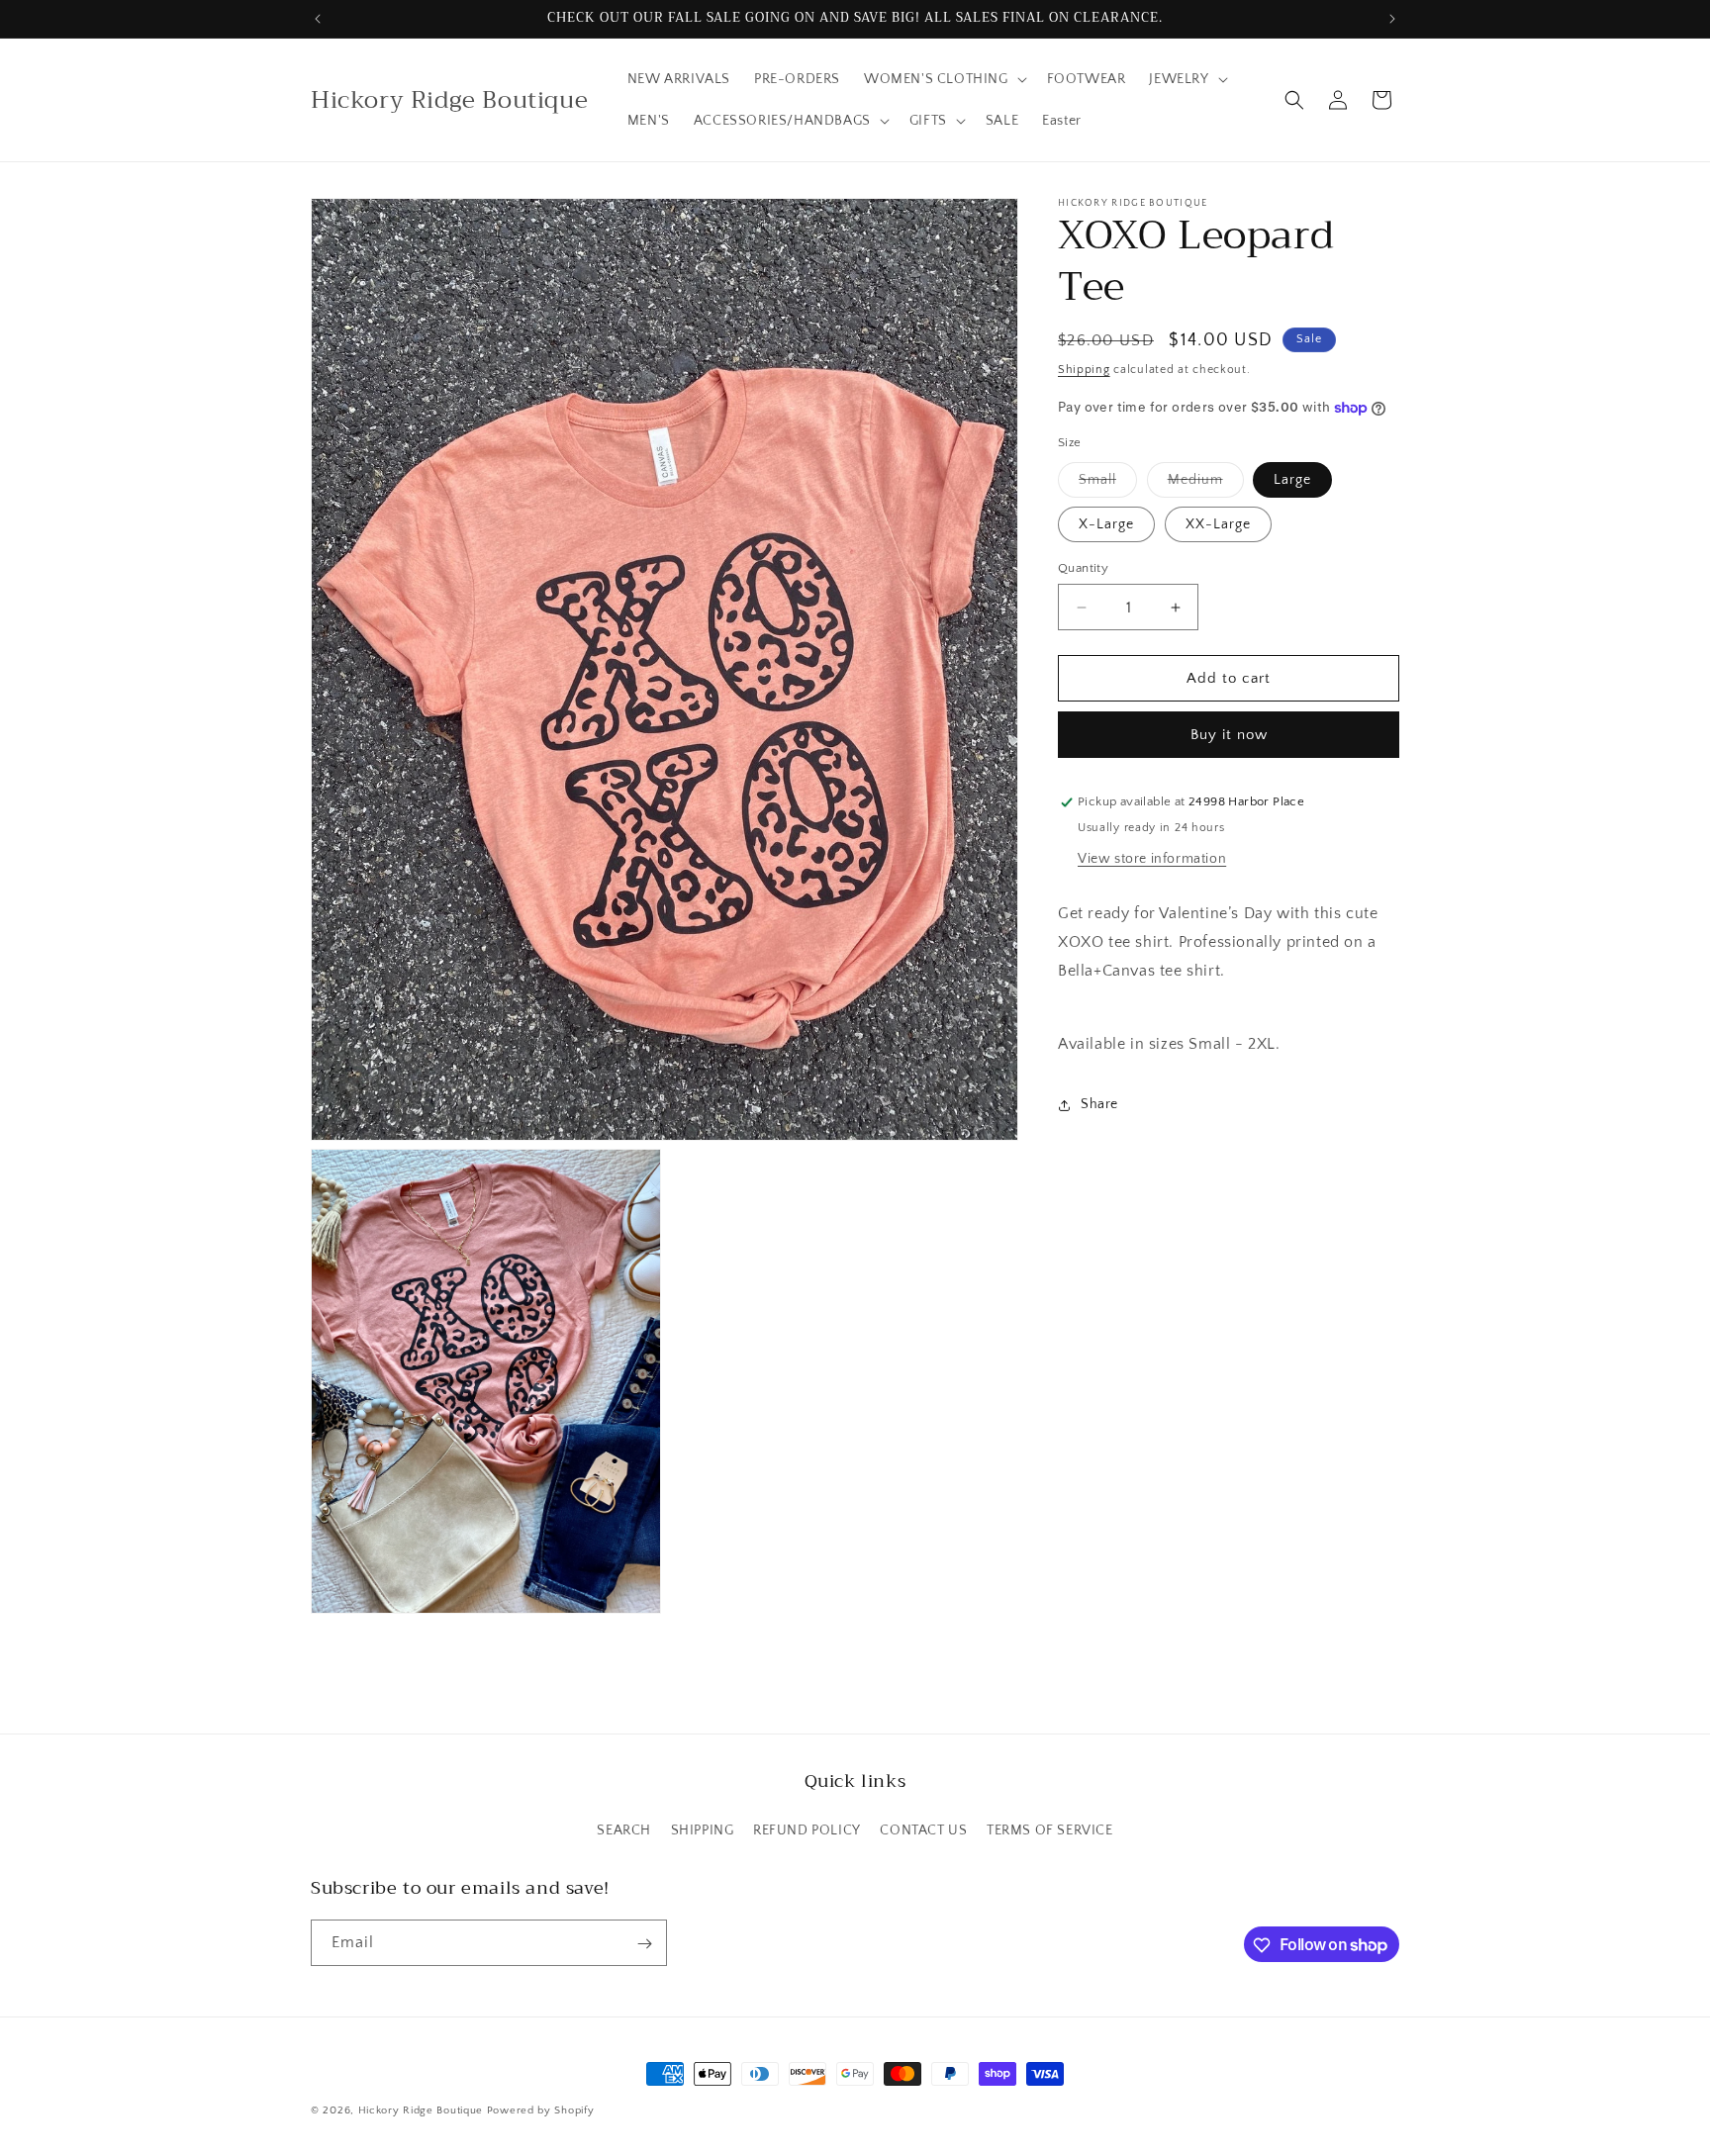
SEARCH (624, 1829)
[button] (944, 79)
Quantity (1083, 568)
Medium (1206, 484)
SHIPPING (703, 1829)
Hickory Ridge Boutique (423, 2110)
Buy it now (1229, 736)
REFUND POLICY (807, 1829)
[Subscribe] (644, 1944)
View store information (1152, 860)
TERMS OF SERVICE (1050, 1829)
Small (1108, 484)
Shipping (1084, 370)
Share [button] (1099, 1104)
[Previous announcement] (318, 19)
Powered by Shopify (541, 2110)
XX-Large (1218, 524)
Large (1292, 480)
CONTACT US (923, 1829)
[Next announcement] (1392, 19)
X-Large (1106, 524)
